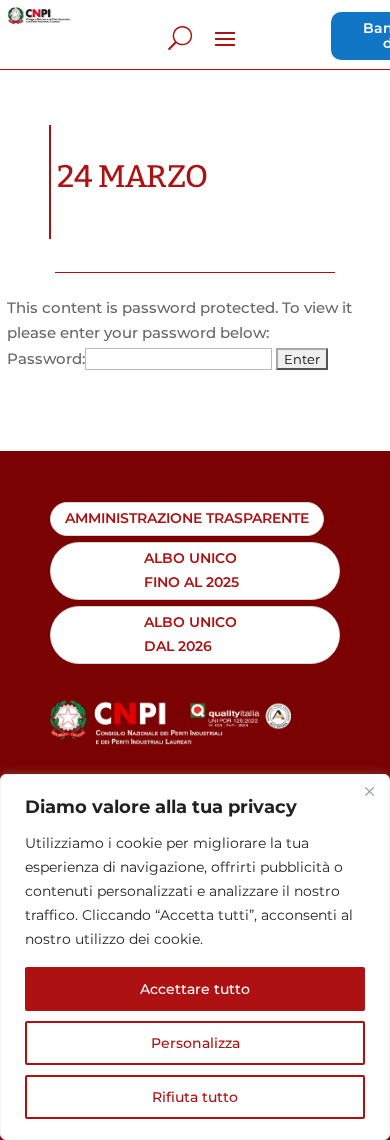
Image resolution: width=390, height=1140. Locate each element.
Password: (46, 358)
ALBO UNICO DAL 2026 (190, 634)
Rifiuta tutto (195, 1097)
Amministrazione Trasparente (187, 518)
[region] (195, 957)
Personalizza (195, 1043)
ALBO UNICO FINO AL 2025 (191, 570)
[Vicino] (369, 791)
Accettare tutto (195, 989)
